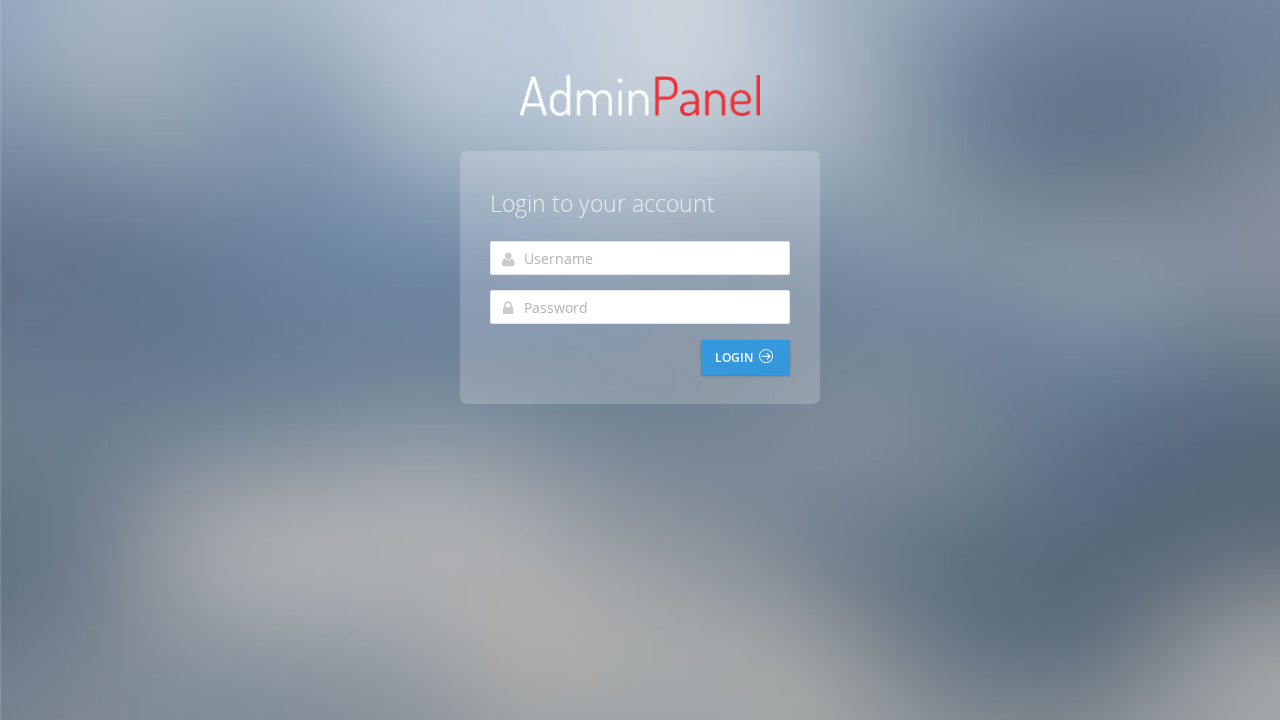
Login (735, 357)
